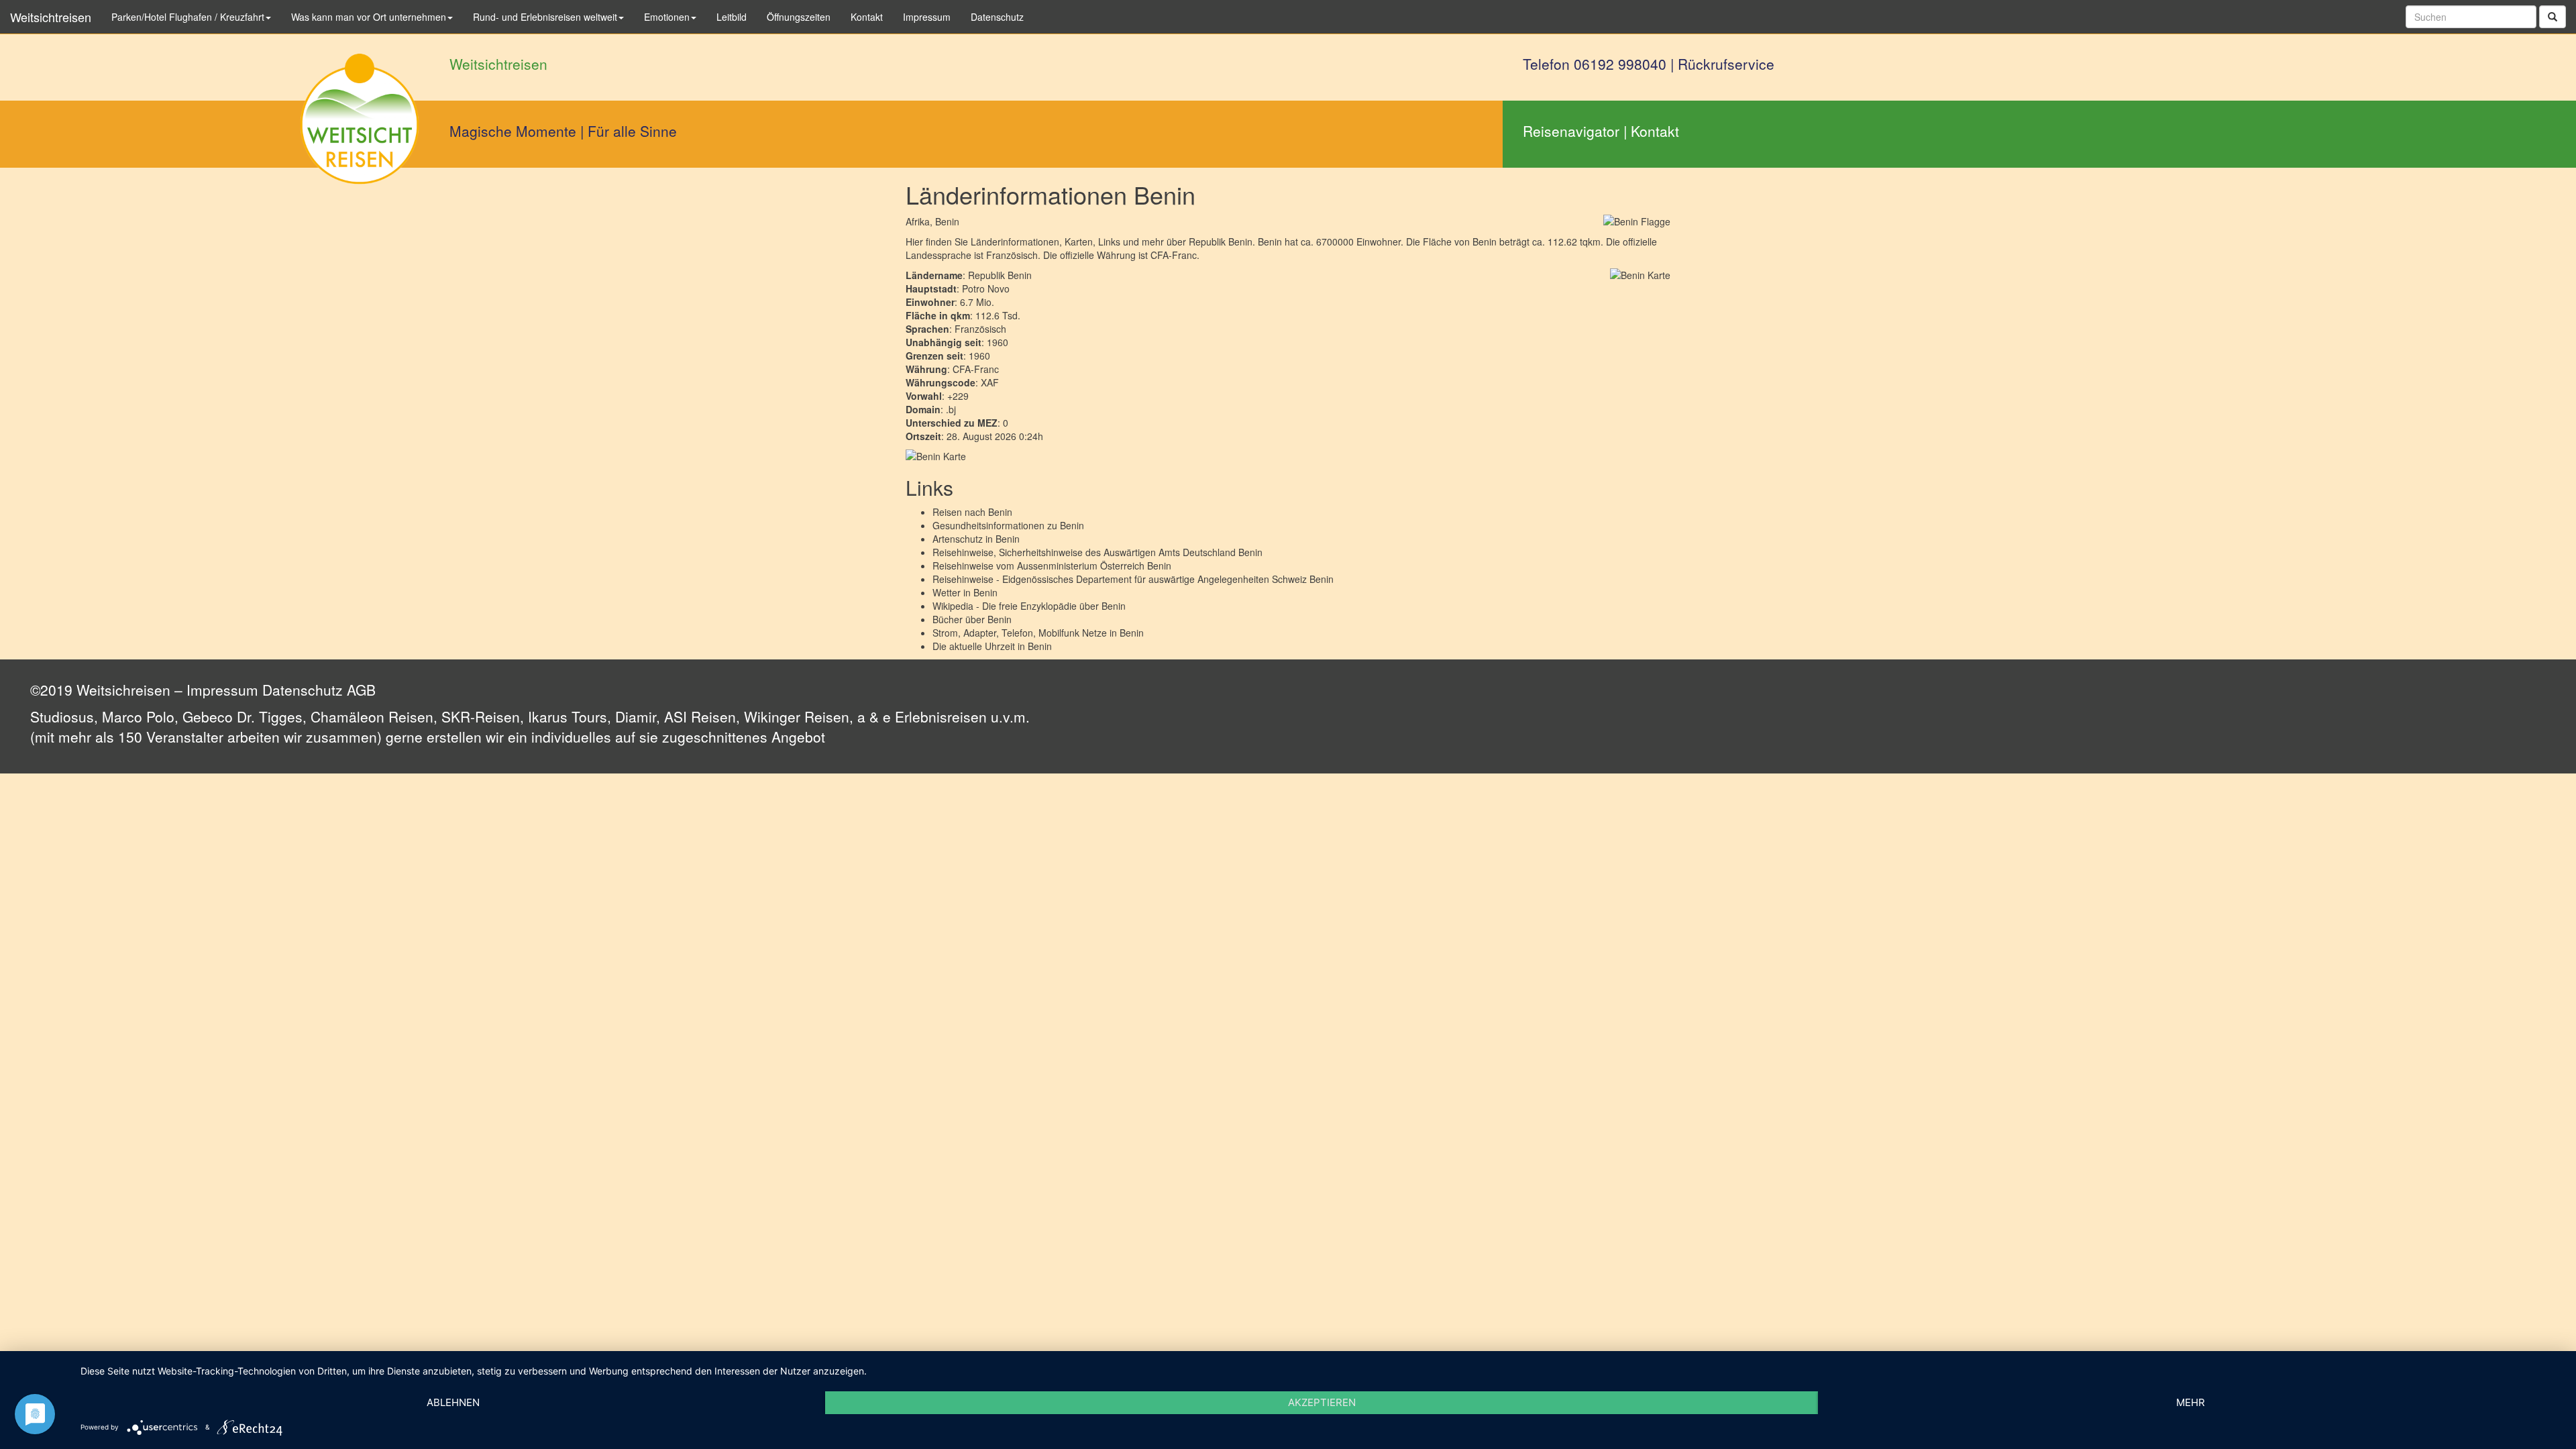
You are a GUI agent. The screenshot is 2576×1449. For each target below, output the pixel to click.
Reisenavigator (1571, 131)
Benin (1000, 512)
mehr (2191, 1402)
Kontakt (1655, 131)
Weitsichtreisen (51, 17)
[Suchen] (2553, 17)
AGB (361, 690)
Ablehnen (453, 1402)
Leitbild (732, 17)
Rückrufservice (1726, 64)
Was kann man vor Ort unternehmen (369, 17)
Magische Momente (513, 131)
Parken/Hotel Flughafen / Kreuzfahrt (188, 17)
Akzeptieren (1322, 1402)
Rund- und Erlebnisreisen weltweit (545, 17)
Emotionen (667, 17)
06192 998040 (1620, 64)
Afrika (918, 221)
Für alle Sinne (632, 131)
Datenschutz (303, 690)
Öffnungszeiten (799, 17)
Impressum (222, 690)
